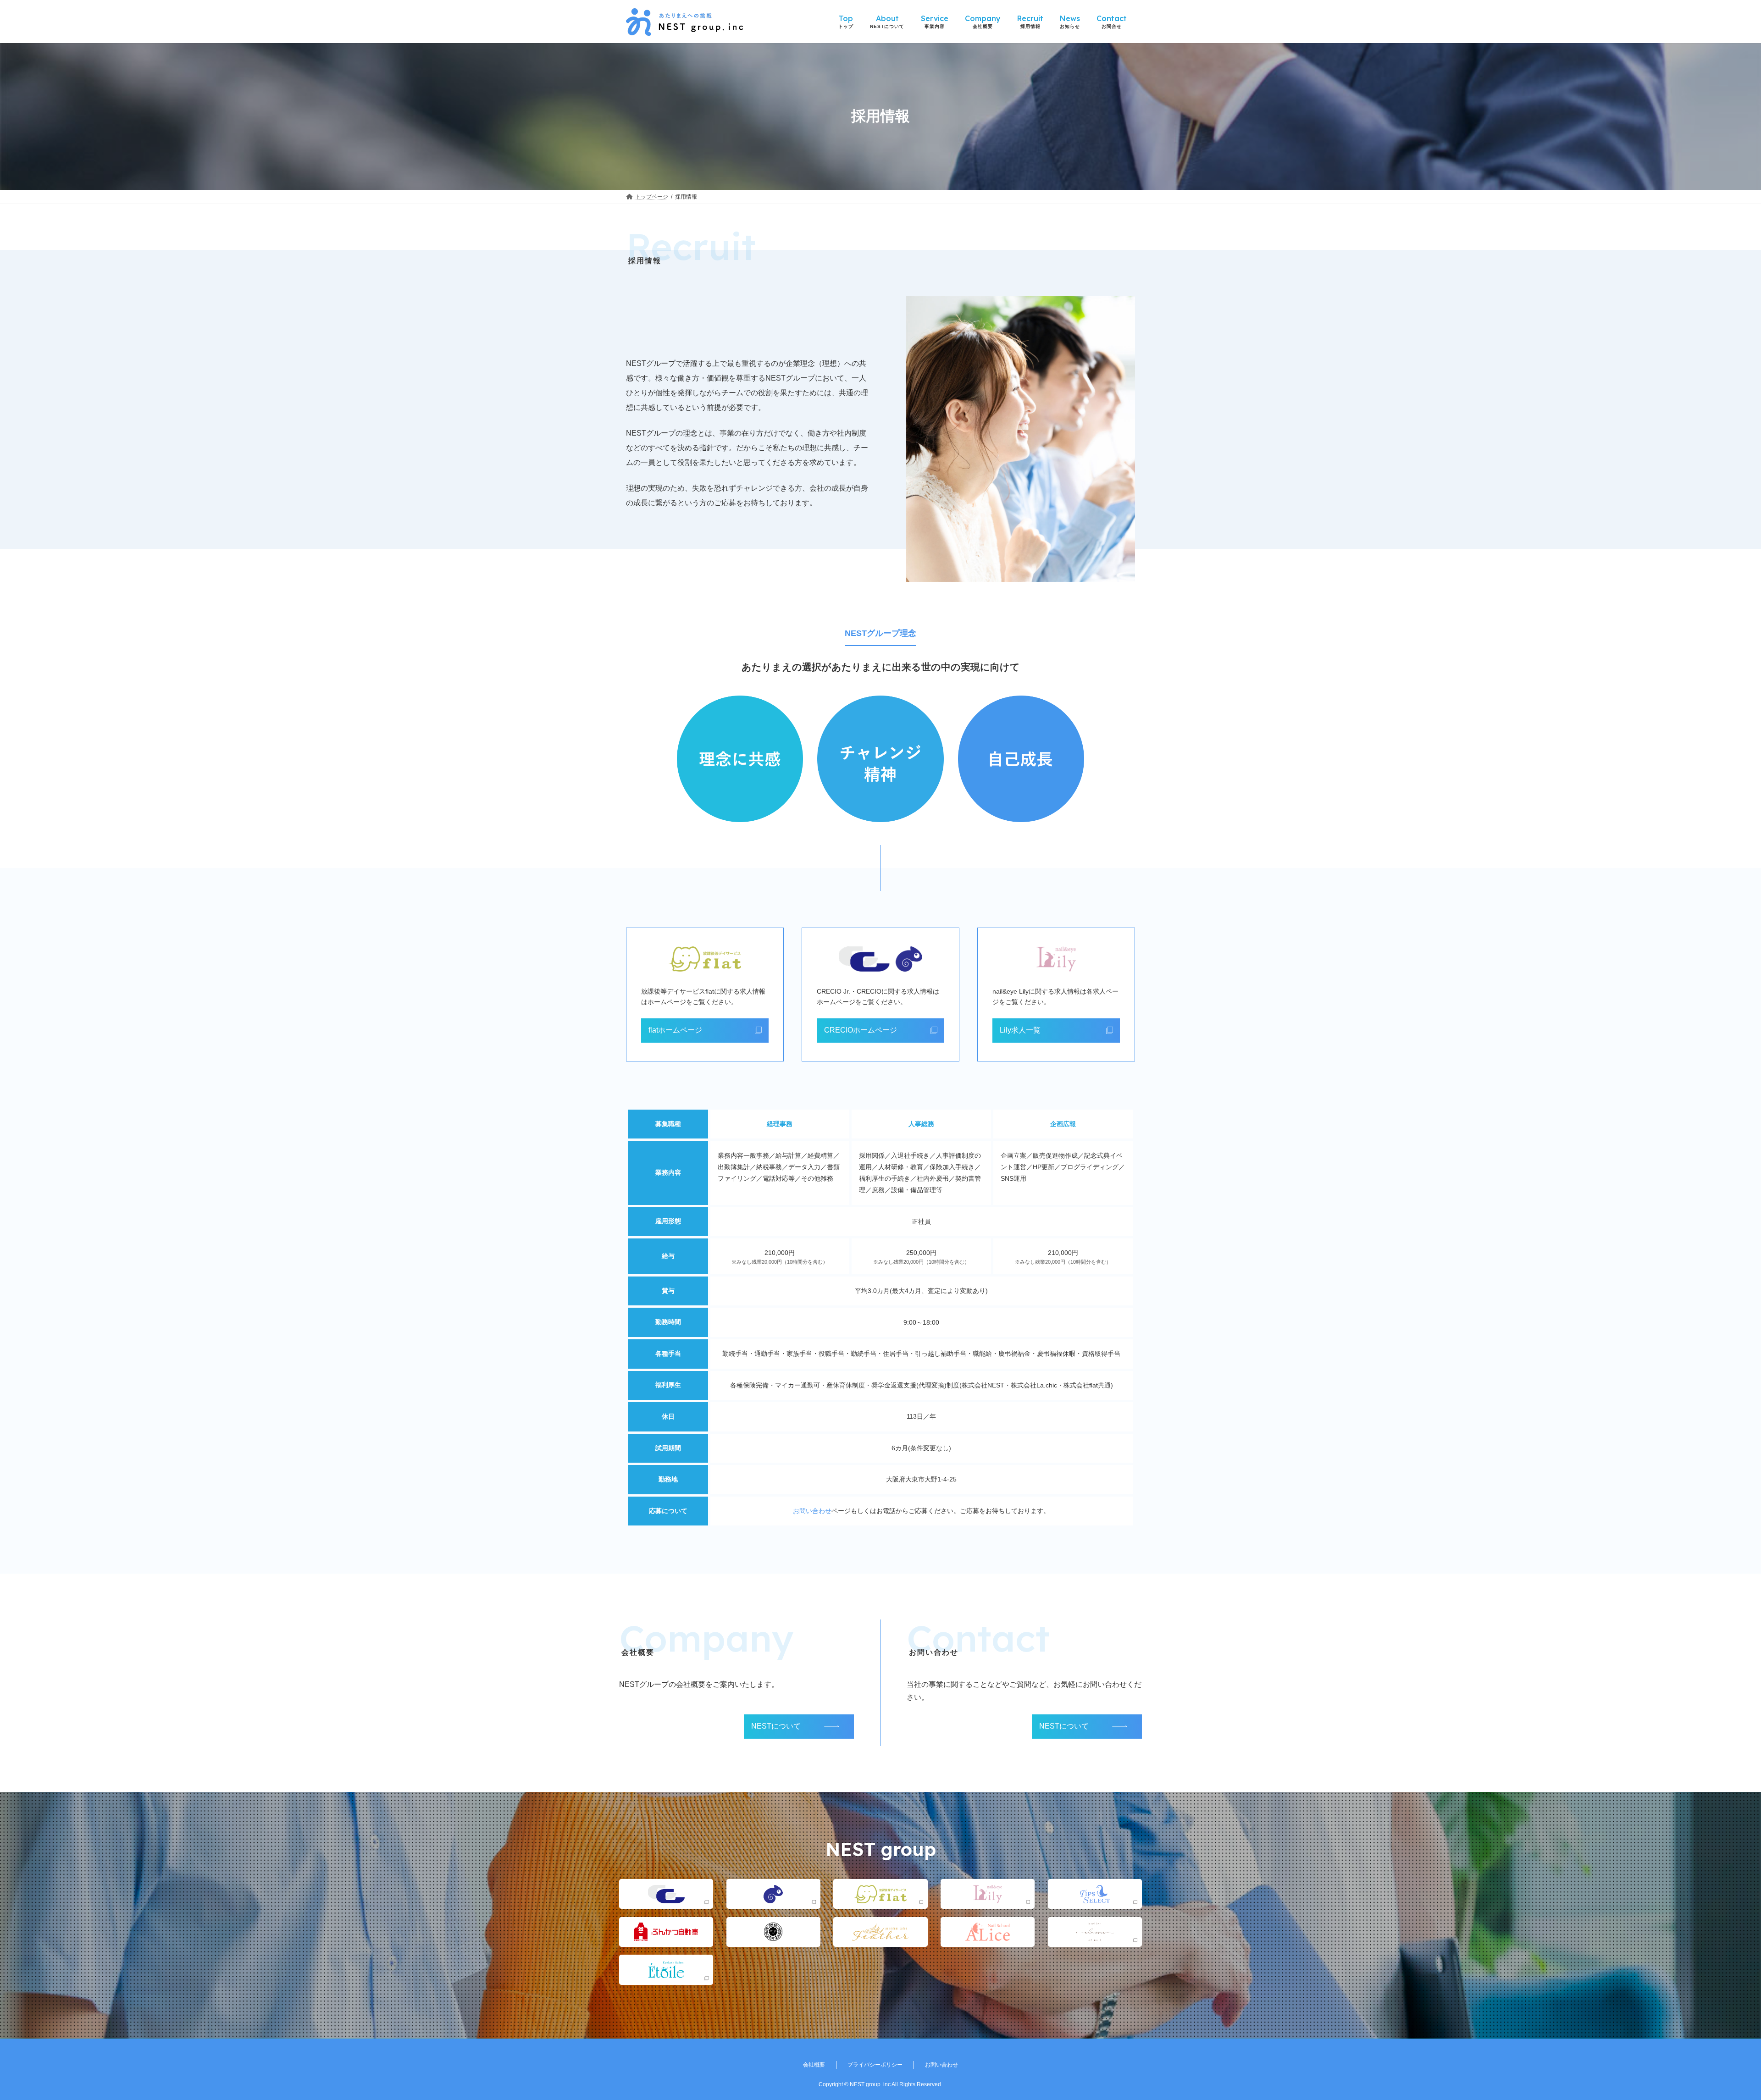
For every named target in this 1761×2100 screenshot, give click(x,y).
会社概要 (814, 2065)
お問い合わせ (812, 1511)
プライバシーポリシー (875, 2065)
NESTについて (776, 1726)
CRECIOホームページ (861, 1030)
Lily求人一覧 (1020, 1030)
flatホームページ (675, 1030)
